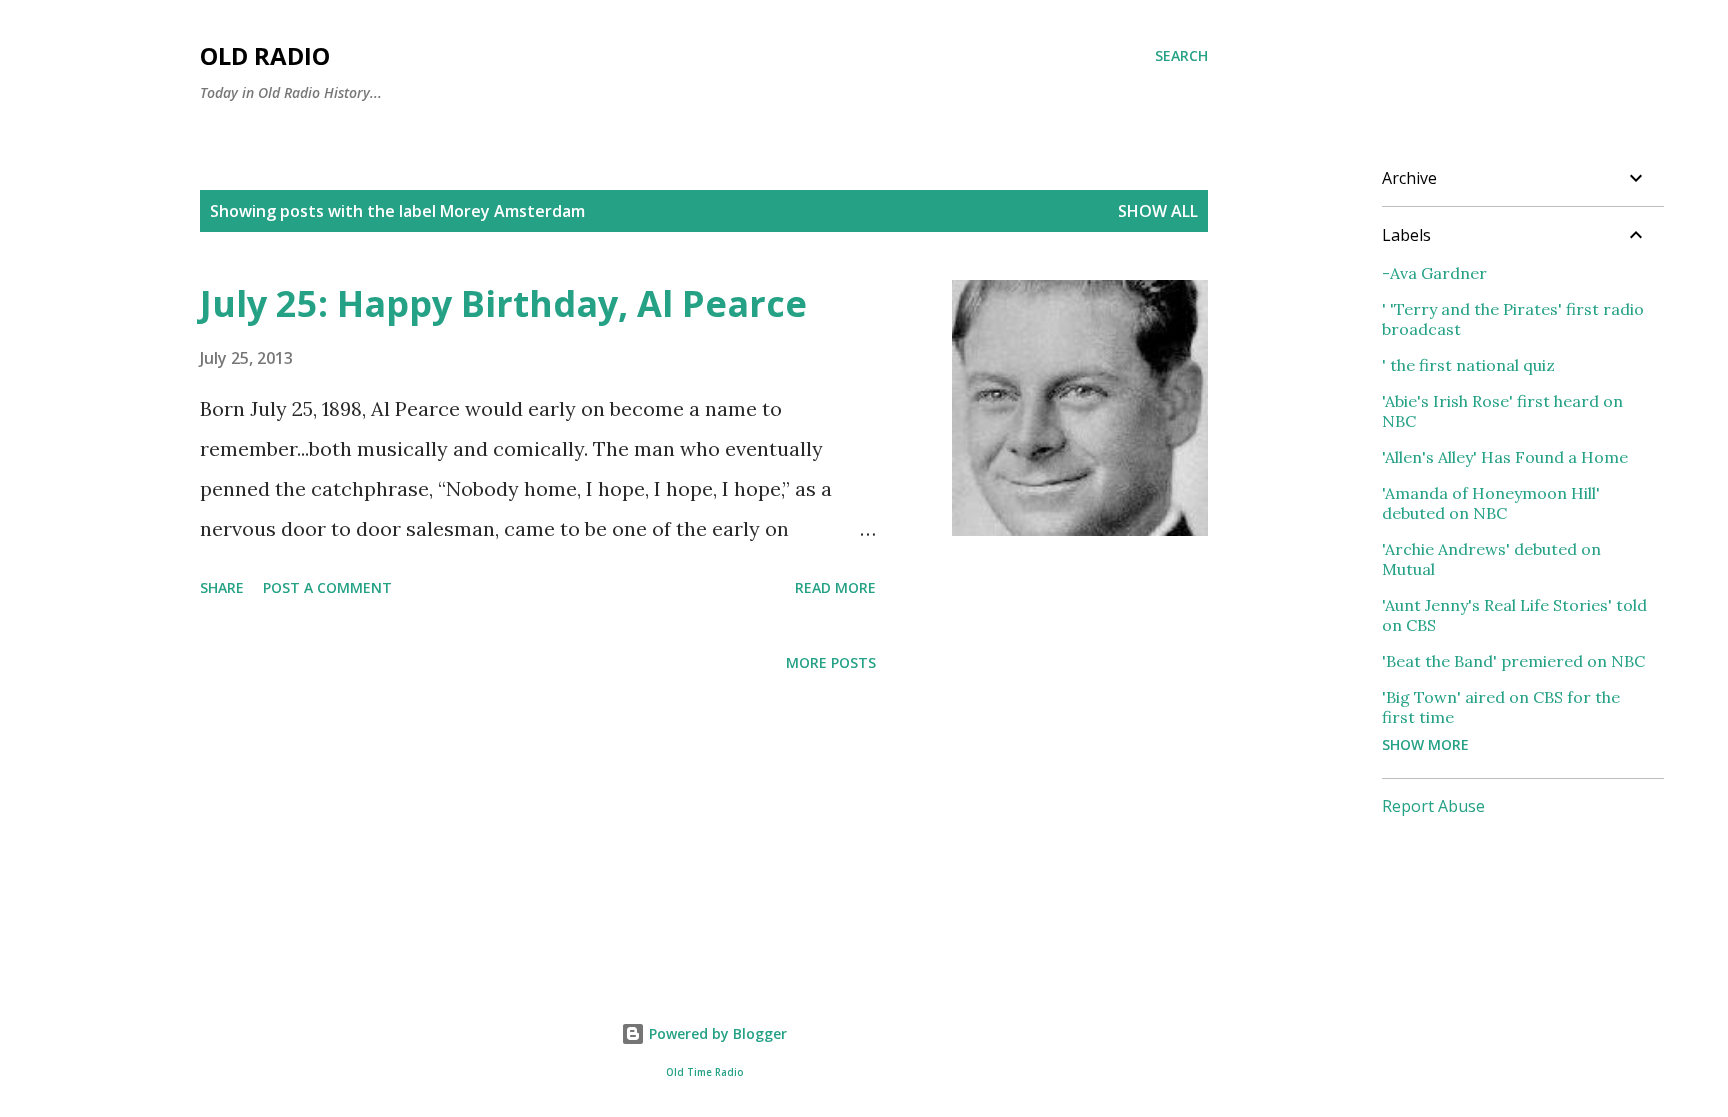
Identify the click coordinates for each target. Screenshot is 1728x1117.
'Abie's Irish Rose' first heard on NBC (1502, 411)
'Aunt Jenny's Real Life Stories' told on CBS (1514, 615)
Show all (1158, 211)
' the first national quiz (1468, 365)
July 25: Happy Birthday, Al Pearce (503, 303)
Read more (835, 587)
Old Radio (265, 55)
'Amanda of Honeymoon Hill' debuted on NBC (1491, 503)
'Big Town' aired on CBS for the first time (1501, 707)
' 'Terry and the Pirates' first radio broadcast (1513, 319)
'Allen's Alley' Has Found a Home (1505, 457)
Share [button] (222, 587)
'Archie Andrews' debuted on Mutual (1491, 559)
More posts (831, 662)
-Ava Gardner (1434, 273)
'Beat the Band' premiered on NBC (1513, 661)
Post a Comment (327, 587)
